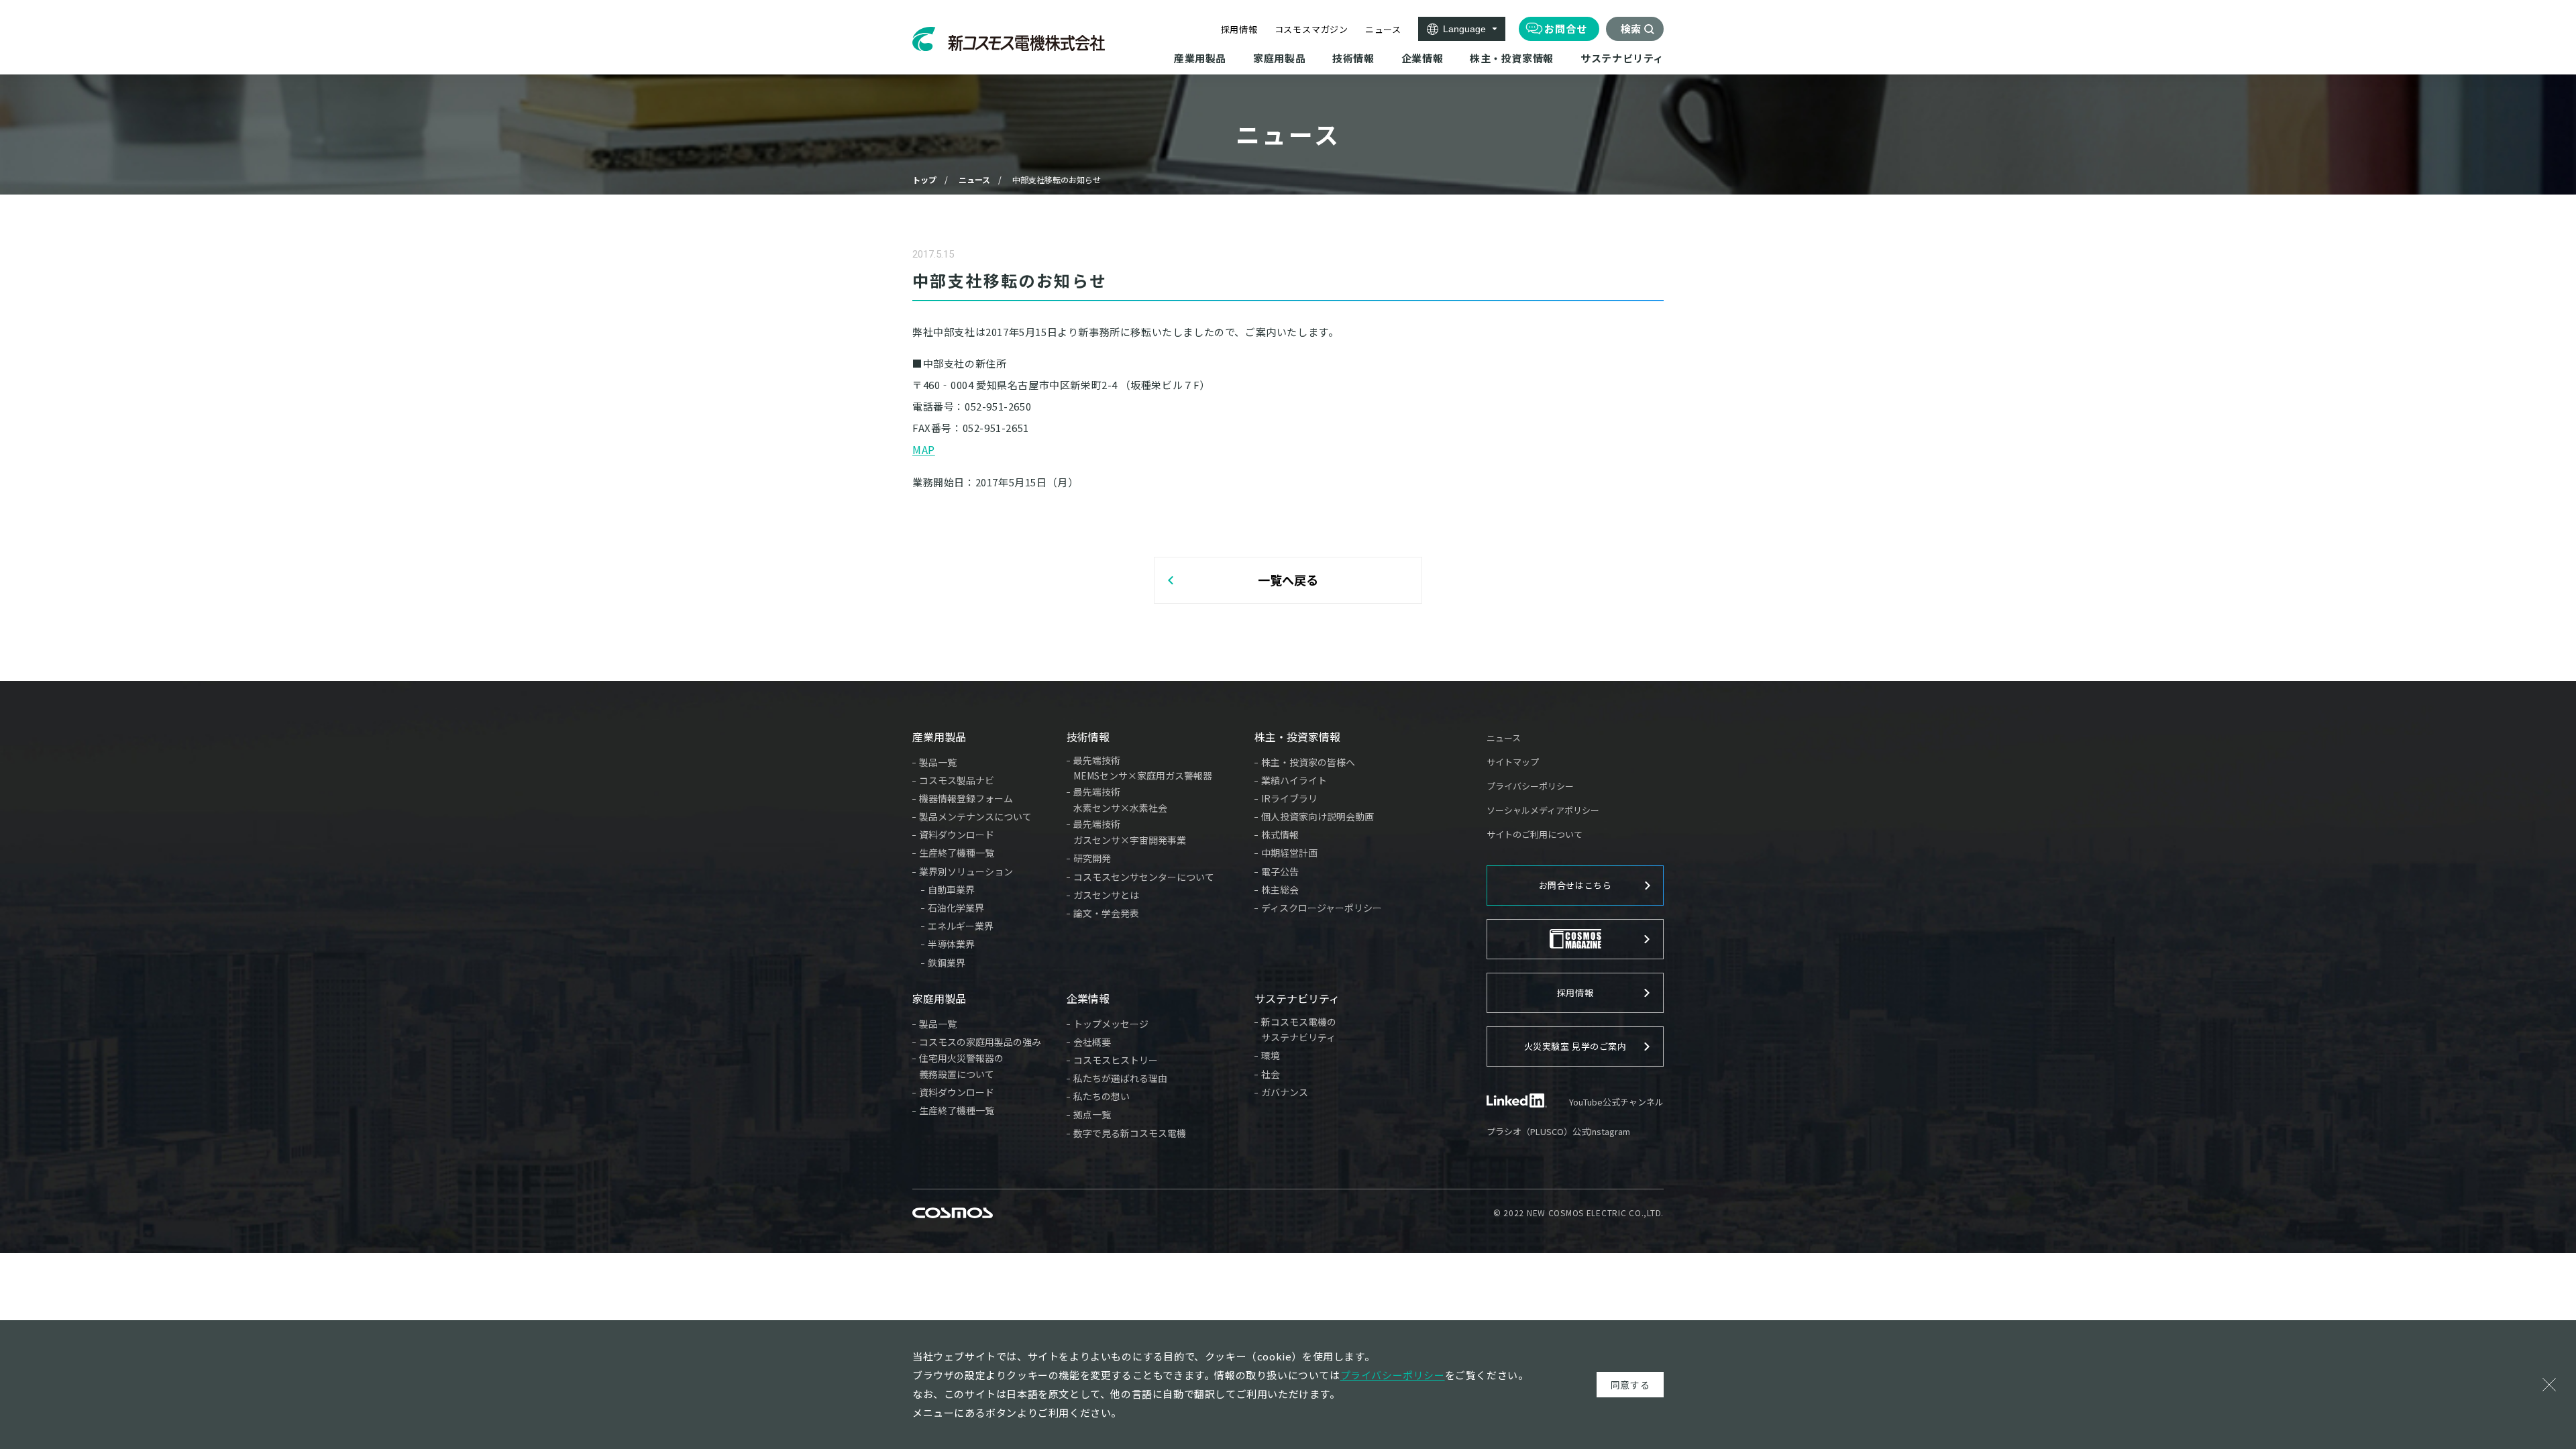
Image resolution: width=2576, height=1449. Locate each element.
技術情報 (1088, 737)
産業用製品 (939, 737)
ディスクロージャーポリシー (1322, 908)
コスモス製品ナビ (957, 780)
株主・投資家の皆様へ (1308, 762)
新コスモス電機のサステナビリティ (1299, 1030)
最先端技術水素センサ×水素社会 (1120, 800)
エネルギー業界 (961, 926)
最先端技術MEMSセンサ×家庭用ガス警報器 (1143, 768)
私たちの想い (1102, 1096)
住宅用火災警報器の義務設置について (961, 1066)
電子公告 (1280, 871)
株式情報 (1280, 835)
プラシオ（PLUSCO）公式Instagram (1558, 1131)
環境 (1271, 1055)
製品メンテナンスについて (975, 816)
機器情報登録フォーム (966, 798)
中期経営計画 (1289, 853)
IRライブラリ (1289, 798)
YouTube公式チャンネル (1616, 1102)
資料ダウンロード (957, 835)
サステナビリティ (1297, 998)
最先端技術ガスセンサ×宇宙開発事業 (1130, 832)
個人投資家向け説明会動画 (1318, 816)
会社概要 (1092, 1042)
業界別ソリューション (966, 871)
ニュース (1383, 29)
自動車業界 (951, 890)
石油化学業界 (956, 908)
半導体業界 (951, 944)
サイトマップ (1513, 762)
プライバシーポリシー (1530, 786)
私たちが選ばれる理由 (1120, 1078)
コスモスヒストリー (1116, 1060)
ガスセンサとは (1106, 895)
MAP (924, 449)
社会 (1271, 1074)
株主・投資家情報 (1297, 737)
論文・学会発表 (1106, 913)
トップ (924, 179)
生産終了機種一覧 (957, 853)
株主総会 (1280, 890)
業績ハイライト (1294, 780)
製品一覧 (938, 762)
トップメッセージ (1111, 1024)
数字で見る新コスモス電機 (1130, 1133)
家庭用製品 (939, 998)
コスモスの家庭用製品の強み (980, 1042)
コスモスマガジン (1311, 29)
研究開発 (1092, 858)
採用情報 (1239, 29)
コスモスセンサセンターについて (1144, 877)
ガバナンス (1285, 1092)
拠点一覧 (1092, 1114)
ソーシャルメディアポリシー (1543, 810)
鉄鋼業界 (947, 963)
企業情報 (1088, 998)
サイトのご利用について (1535, 834)
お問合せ (1566, 29)
